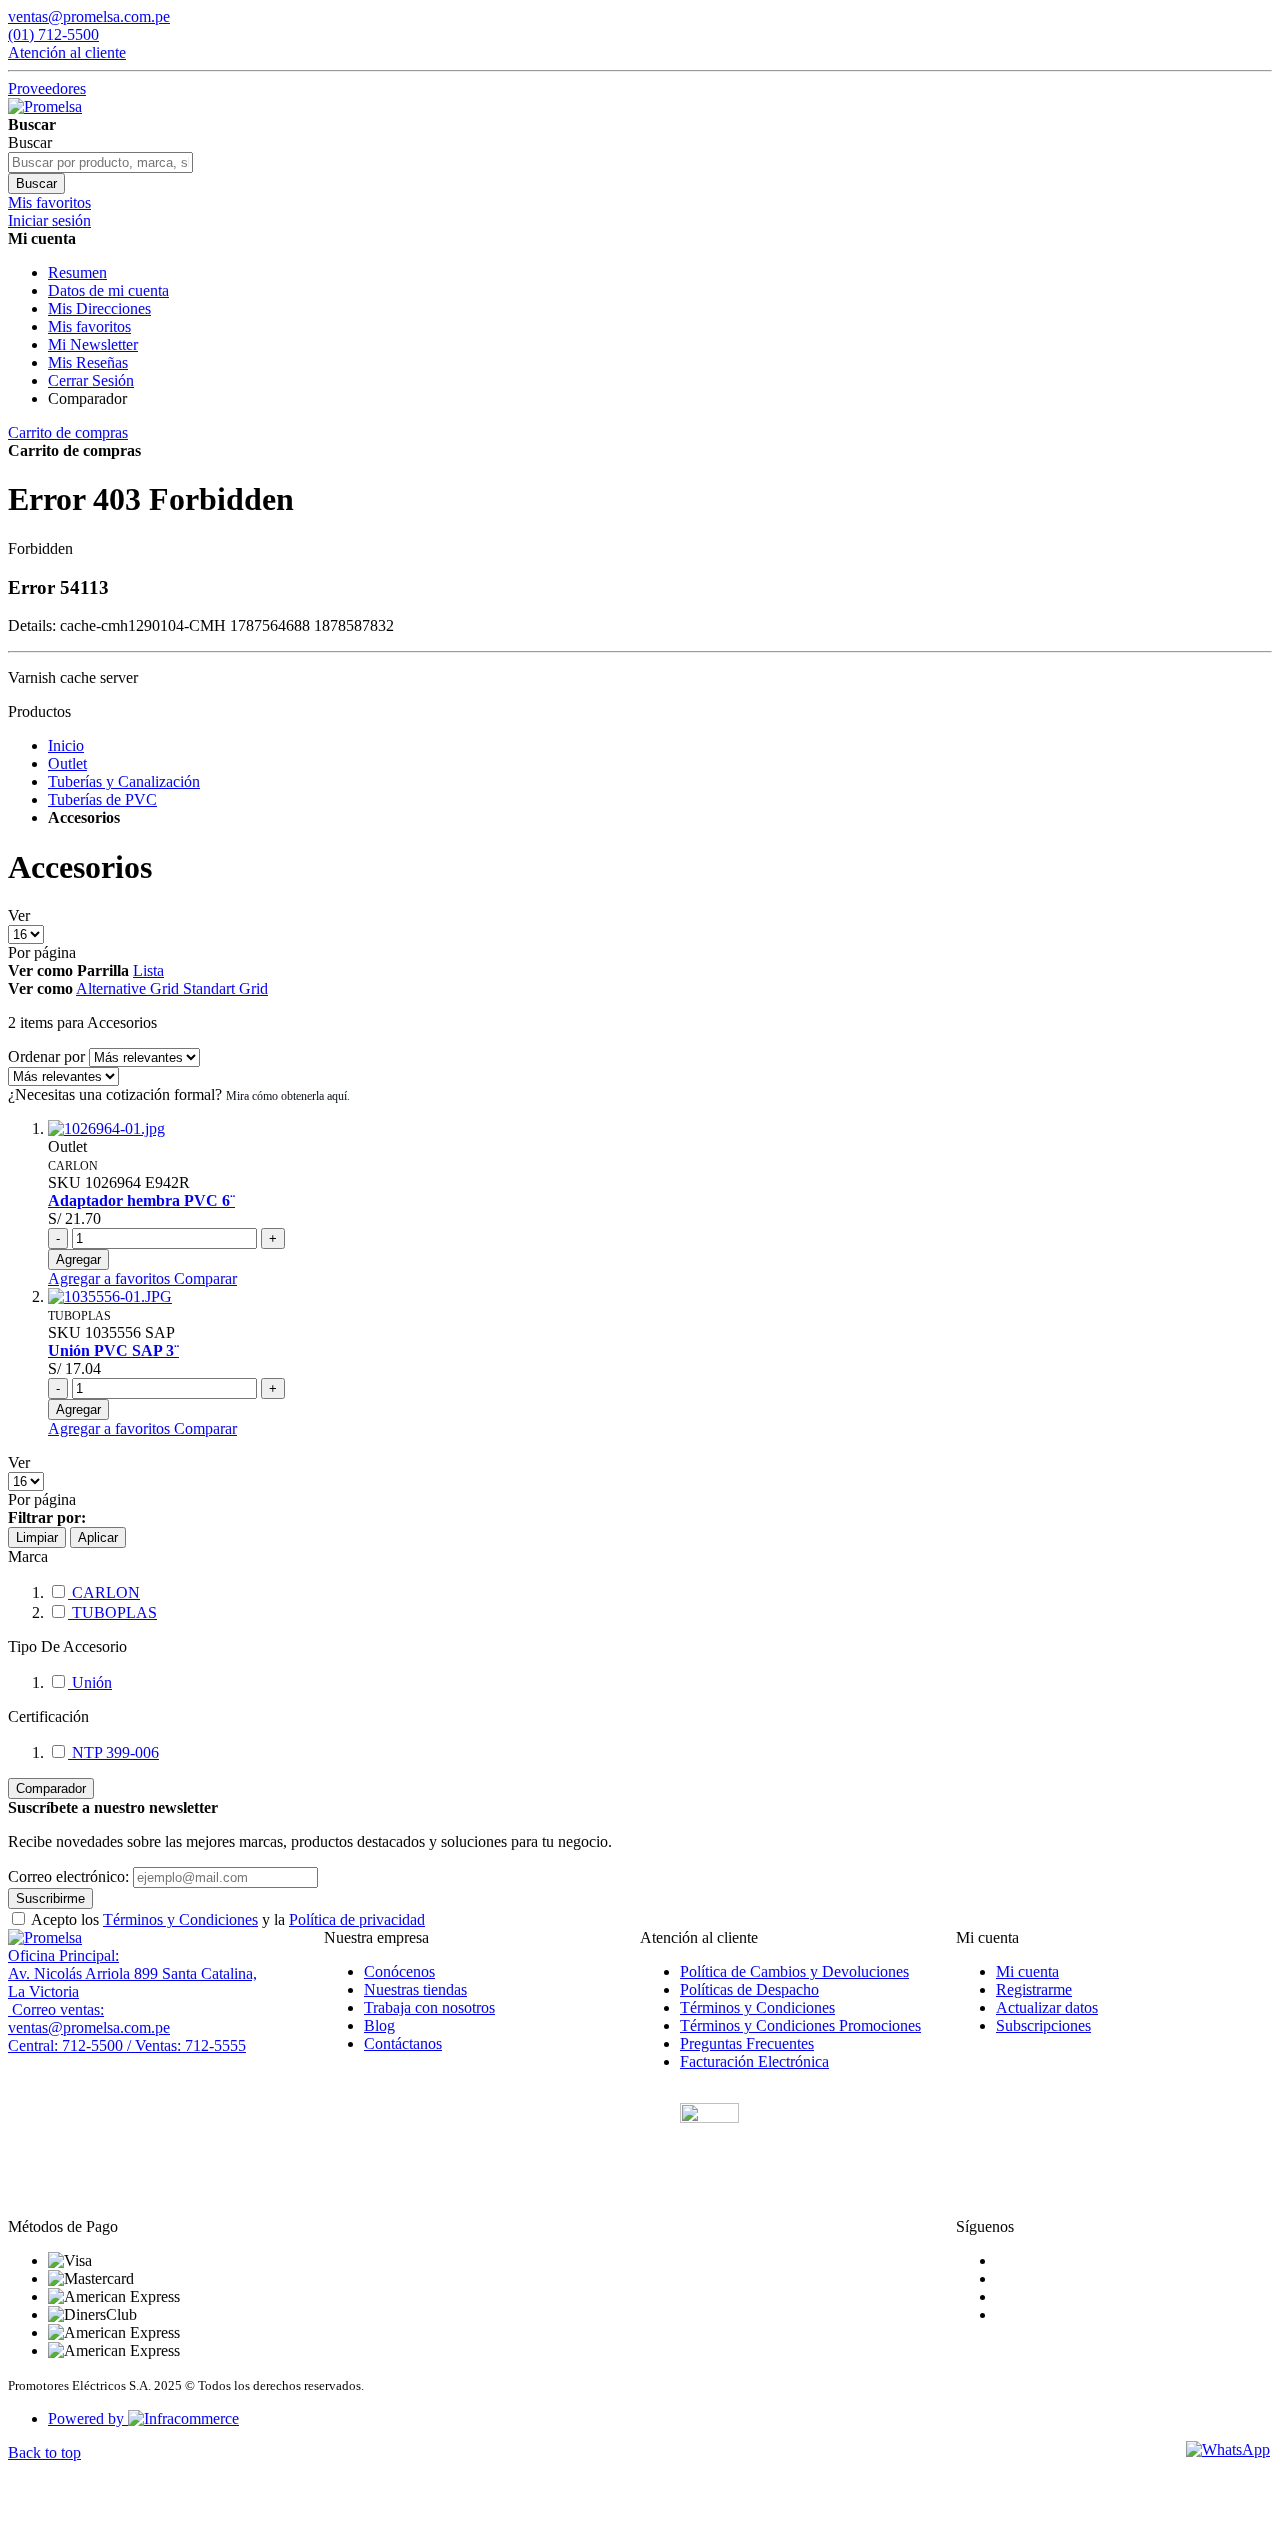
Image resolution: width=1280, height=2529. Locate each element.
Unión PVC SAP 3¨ (113, 1350)
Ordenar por (46, 1056)
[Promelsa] (45, 1937)
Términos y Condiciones (180, 1919)
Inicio (66, 745)
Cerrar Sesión (91, 380)
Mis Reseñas (88, 362)
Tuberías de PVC (102, 799)
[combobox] (100, 162)
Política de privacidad (357, 1919)
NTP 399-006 (113, 1752)
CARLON (104, 1592)
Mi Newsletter (93, 344)
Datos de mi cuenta (108, 290)
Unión (90, 1682)
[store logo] (45, 106)
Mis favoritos (89, 326)
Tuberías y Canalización (124, 781)
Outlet (67, 763)
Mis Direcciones (99, 308)
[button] (111, 1278)
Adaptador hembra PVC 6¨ (141, 1200)
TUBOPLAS (112, 1612)
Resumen (77, 272)
